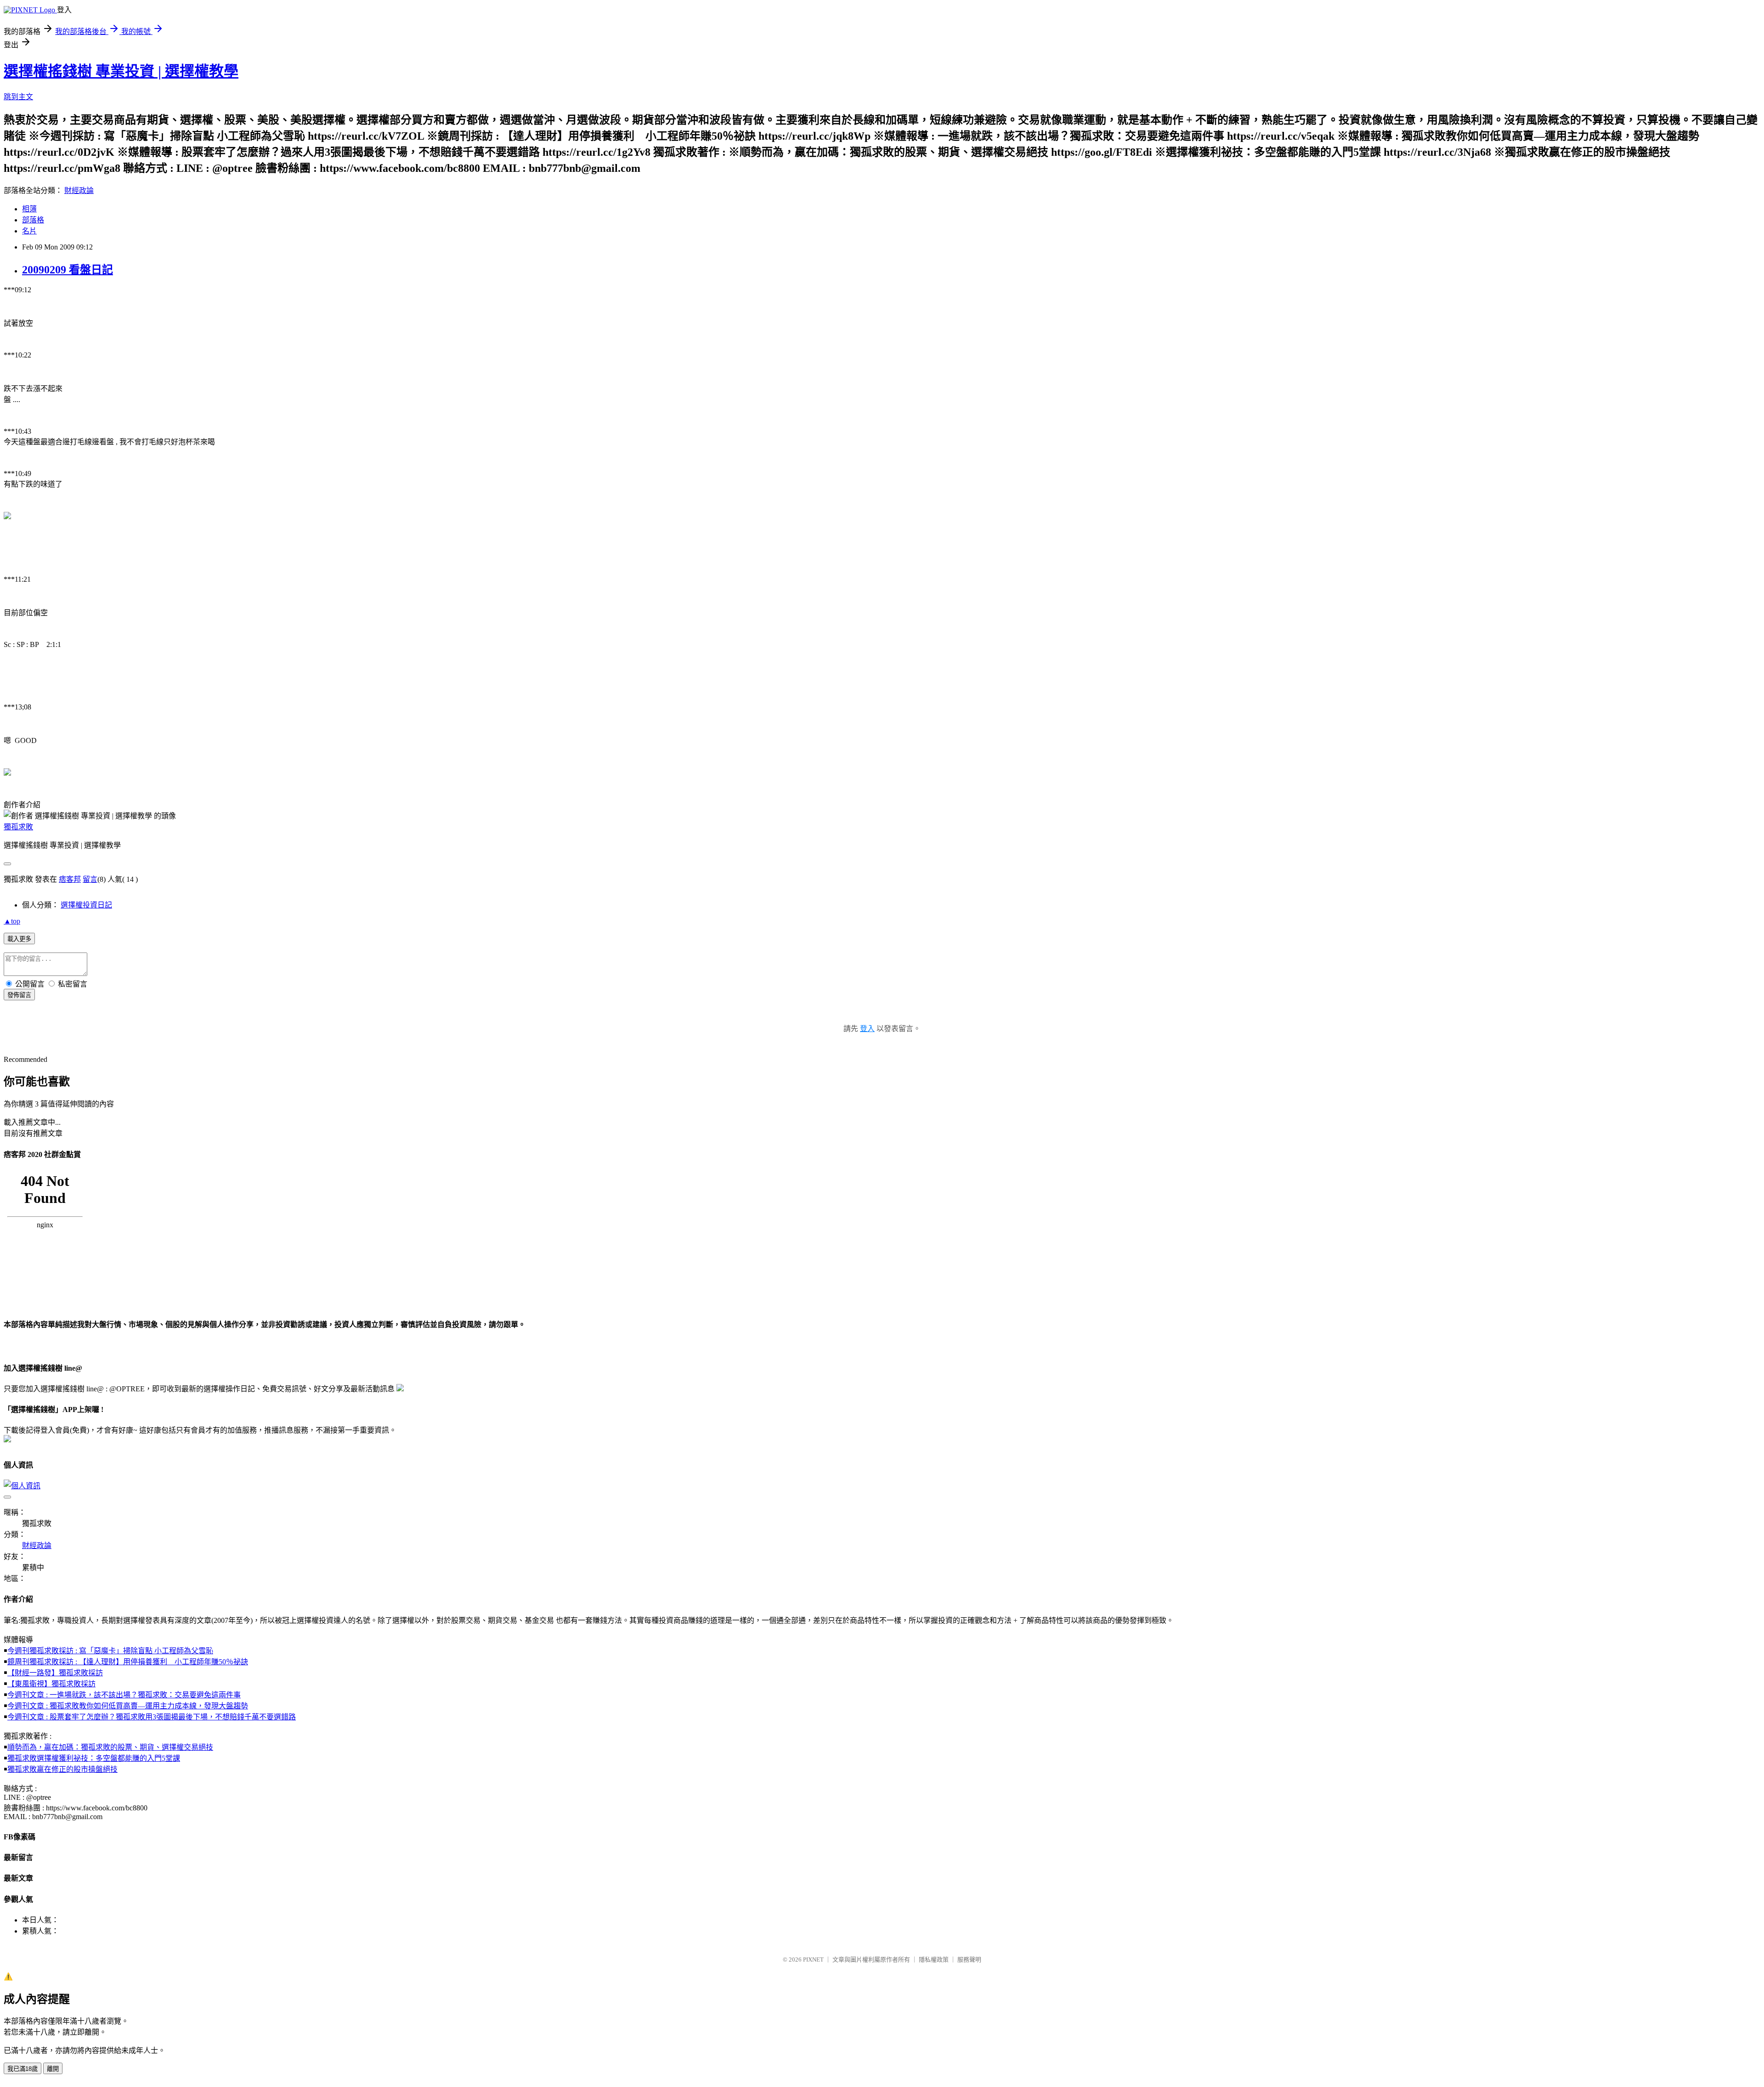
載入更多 (19, 939)
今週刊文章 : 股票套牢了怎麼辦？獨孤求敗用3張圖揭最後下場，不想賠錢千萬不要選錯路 (152, 1717)
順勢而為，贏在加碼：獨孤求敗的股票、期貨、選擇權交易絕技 (110, 1747)
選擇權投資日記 (86, 905)
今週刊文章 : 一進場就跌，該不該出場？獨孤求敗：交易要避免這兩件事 (124, 1695)
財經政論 (79, 190)
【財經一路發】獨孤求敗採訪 (55, 1673)
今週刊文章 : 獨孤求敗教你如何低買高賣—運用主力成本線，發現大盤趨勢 (128, 1706)
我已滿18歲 (23, 2069)
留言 (90, 879)
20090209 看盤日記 (68, 270)
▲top (12, 921)
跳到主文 (18, 97)
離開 (53, 2069)
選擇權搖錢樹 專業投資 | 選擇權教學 (121, 71)
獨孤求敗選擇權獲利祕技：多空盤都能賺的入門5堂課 (94, 1758)
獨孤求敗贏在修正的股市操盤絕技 (62, 1769)
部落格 (33, 220)
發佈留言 (19, 995)
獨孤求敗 (18, 827)
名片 (29, 231)
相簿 (29, 209)
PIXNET (813, 1959)
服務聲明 (969, 1959)
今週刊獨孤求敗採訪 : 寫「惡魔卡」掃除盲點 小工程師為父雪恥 (110, 1651)
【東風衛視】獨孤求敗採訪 (51, 1684)
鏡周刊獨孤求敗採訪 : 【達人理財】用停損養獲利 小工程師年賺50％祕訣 (128, 1662)
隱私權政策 (934, 1959)
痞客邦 (70, 879)
